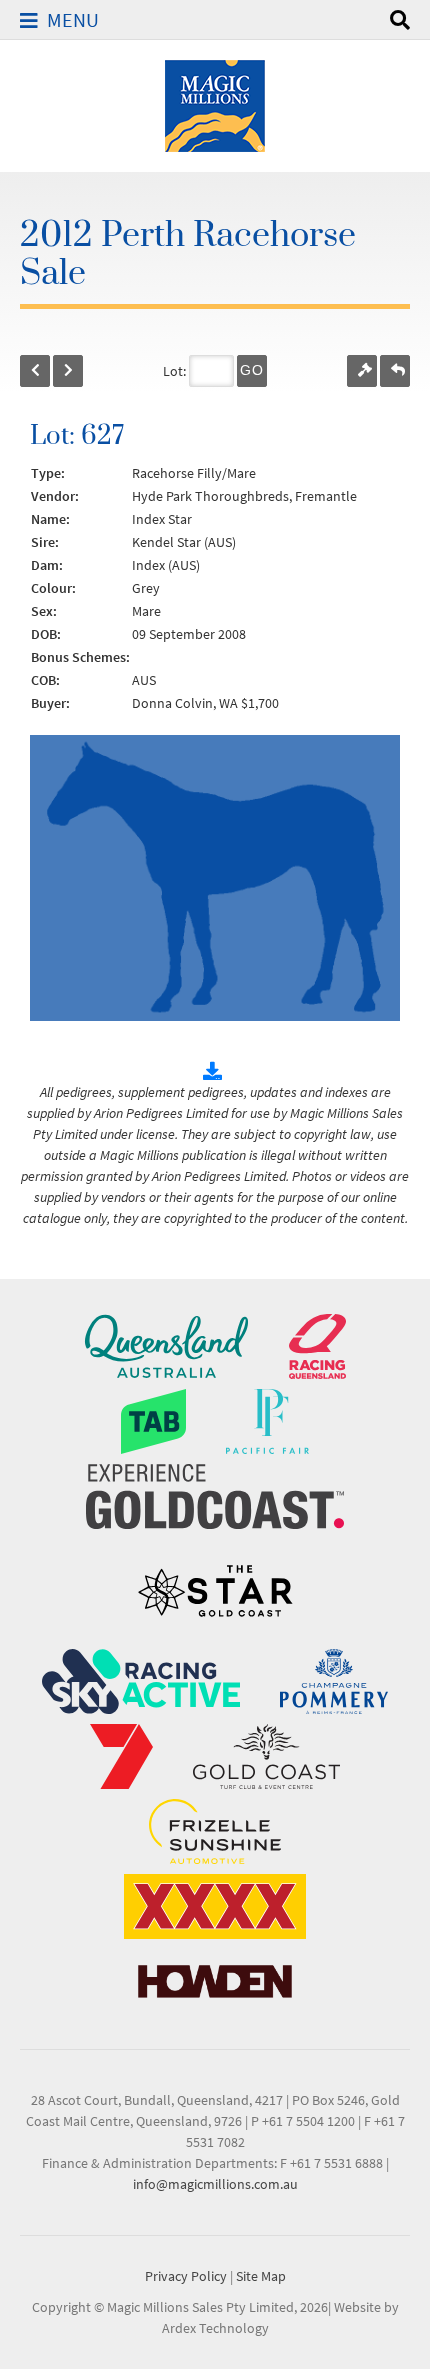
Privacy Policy (186, 2276)
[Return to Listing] (395, 371)
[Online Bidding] (362, 371)
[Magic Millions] (215, 104)
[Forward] (68, 371)
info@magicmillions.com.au (215, 2184)
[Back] (35, 371)
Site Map (261, 2276)
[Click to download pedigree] (215, 1071)
